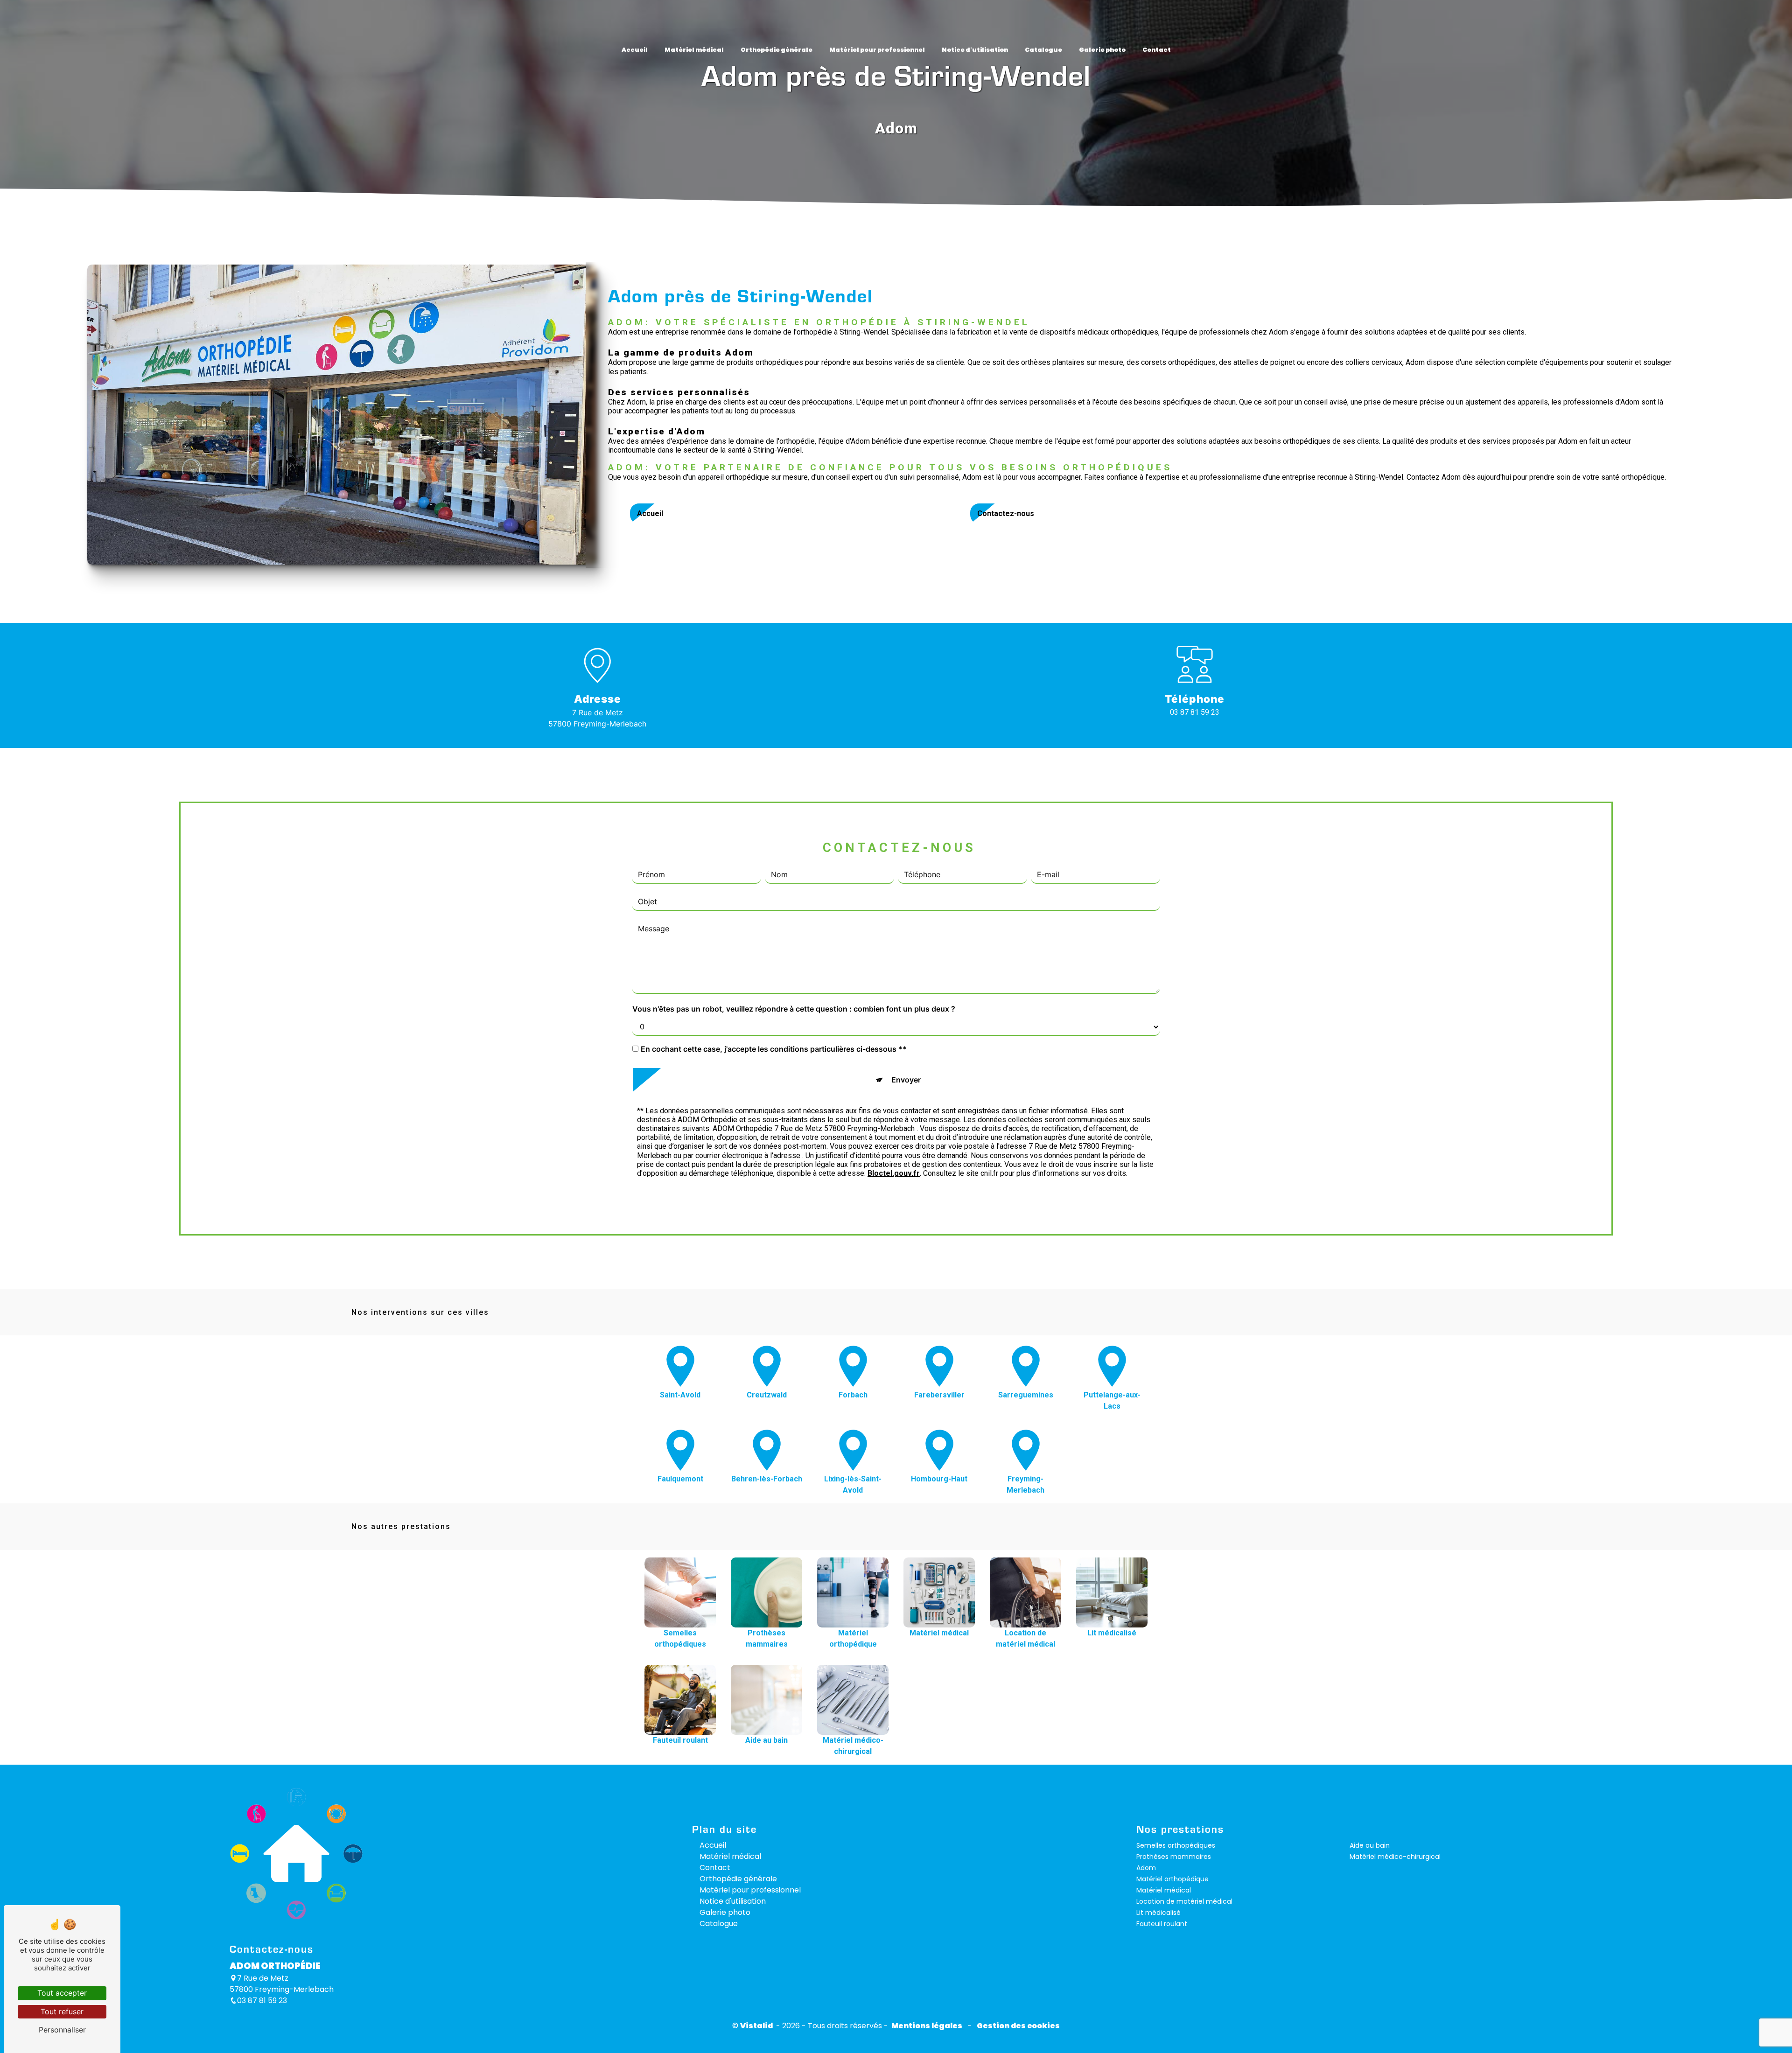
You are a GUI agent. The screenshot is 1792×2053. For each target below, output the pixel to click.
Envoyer (906, 1080)
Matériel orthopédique (1172, 1879)
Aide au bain (1370, 1845)
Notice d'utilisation (975, 50)
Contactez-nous (1006, 513)
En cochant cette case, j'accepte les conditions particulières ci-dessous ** (774, 1049)
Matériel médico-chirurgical (1395, 1857)
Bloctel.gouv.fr (894, 1173)
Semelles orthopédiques (1176, 1845)
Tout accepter (62, 1993)
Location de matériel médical (1184, 1901)
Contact (1157, 50)
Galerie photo (1102, 50)
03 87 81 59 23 (1195, 712)
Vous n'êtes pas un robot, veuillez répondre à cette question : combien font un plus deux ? (794, 1009)
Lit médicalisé (1158, 1913)
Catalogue (1043, 50)
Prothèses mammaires (1174, 1857)
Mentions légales (927, 2026)
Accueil (635, 50)
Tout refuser (62, 2011)
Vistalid (757, 2026)
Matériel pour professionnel (877, 50)
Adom (1146, 1868)
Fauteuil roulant (1162, 1924)
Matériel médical (694, 50)
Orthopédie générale (777, 50)
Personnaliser (62, 2030)
